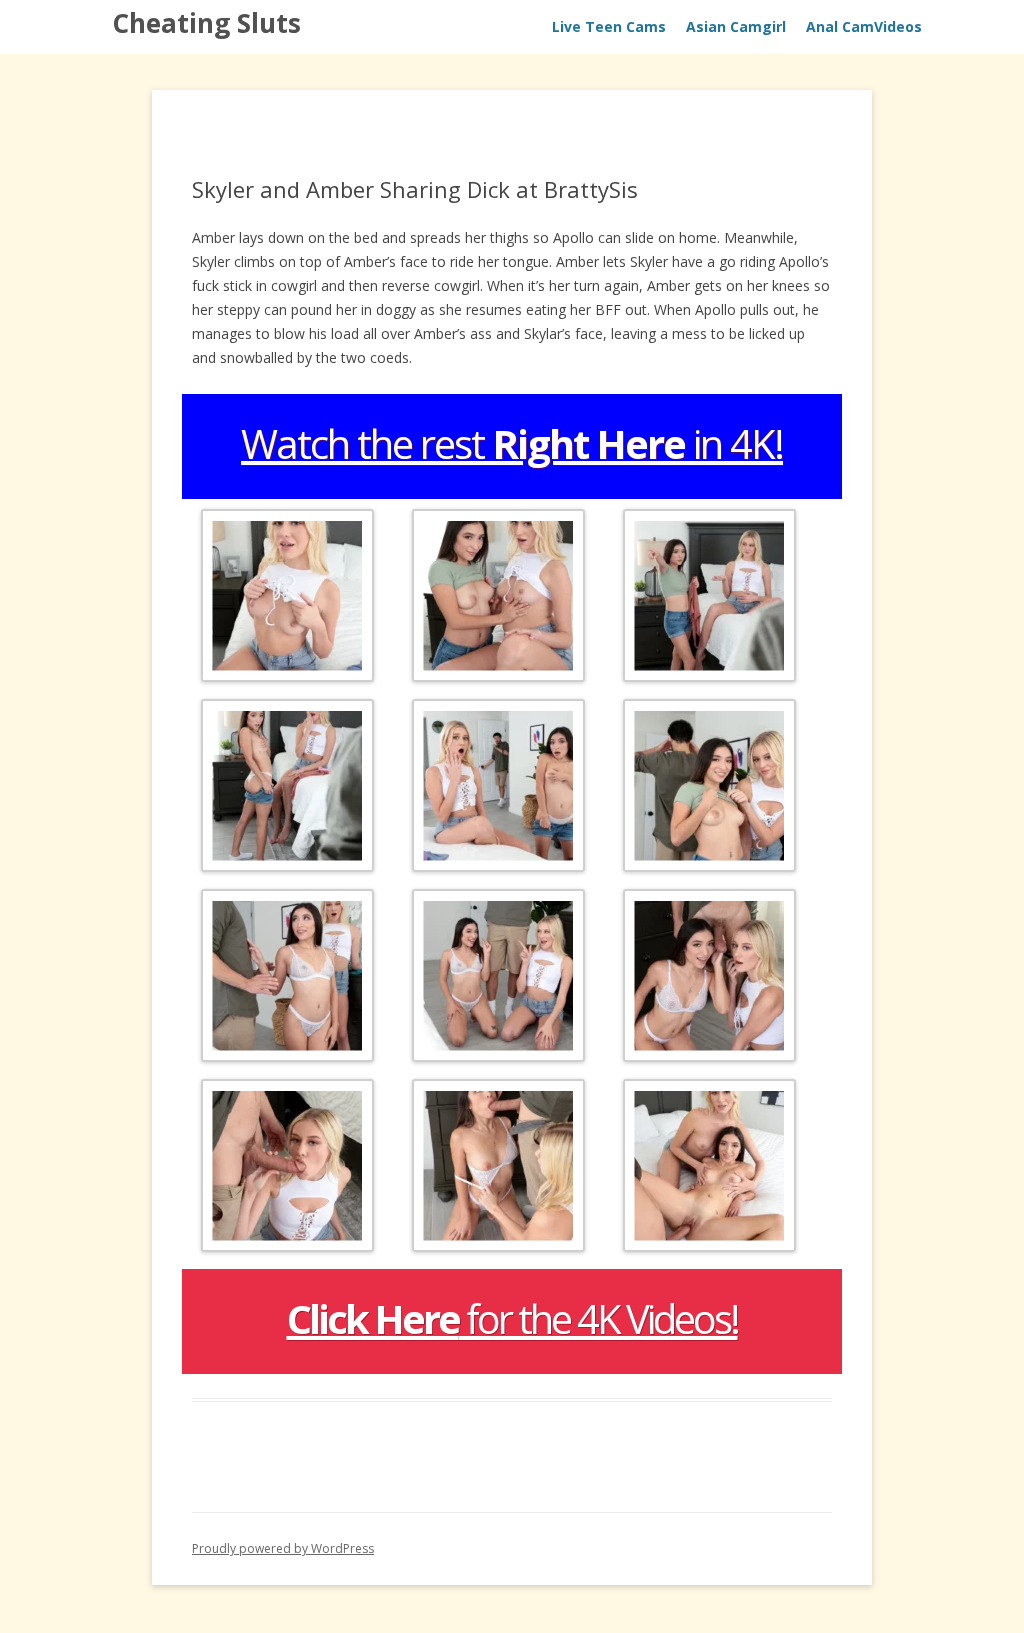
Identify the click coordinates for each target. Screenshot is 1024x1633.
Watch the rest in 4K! (512, 443)
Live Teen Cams (609, 26)
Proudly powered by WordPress (283, 1548)
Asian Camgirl (736, 26)
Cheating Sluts (206, 23)
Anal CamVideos (864, 26)
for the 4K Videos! (512, 1318)
